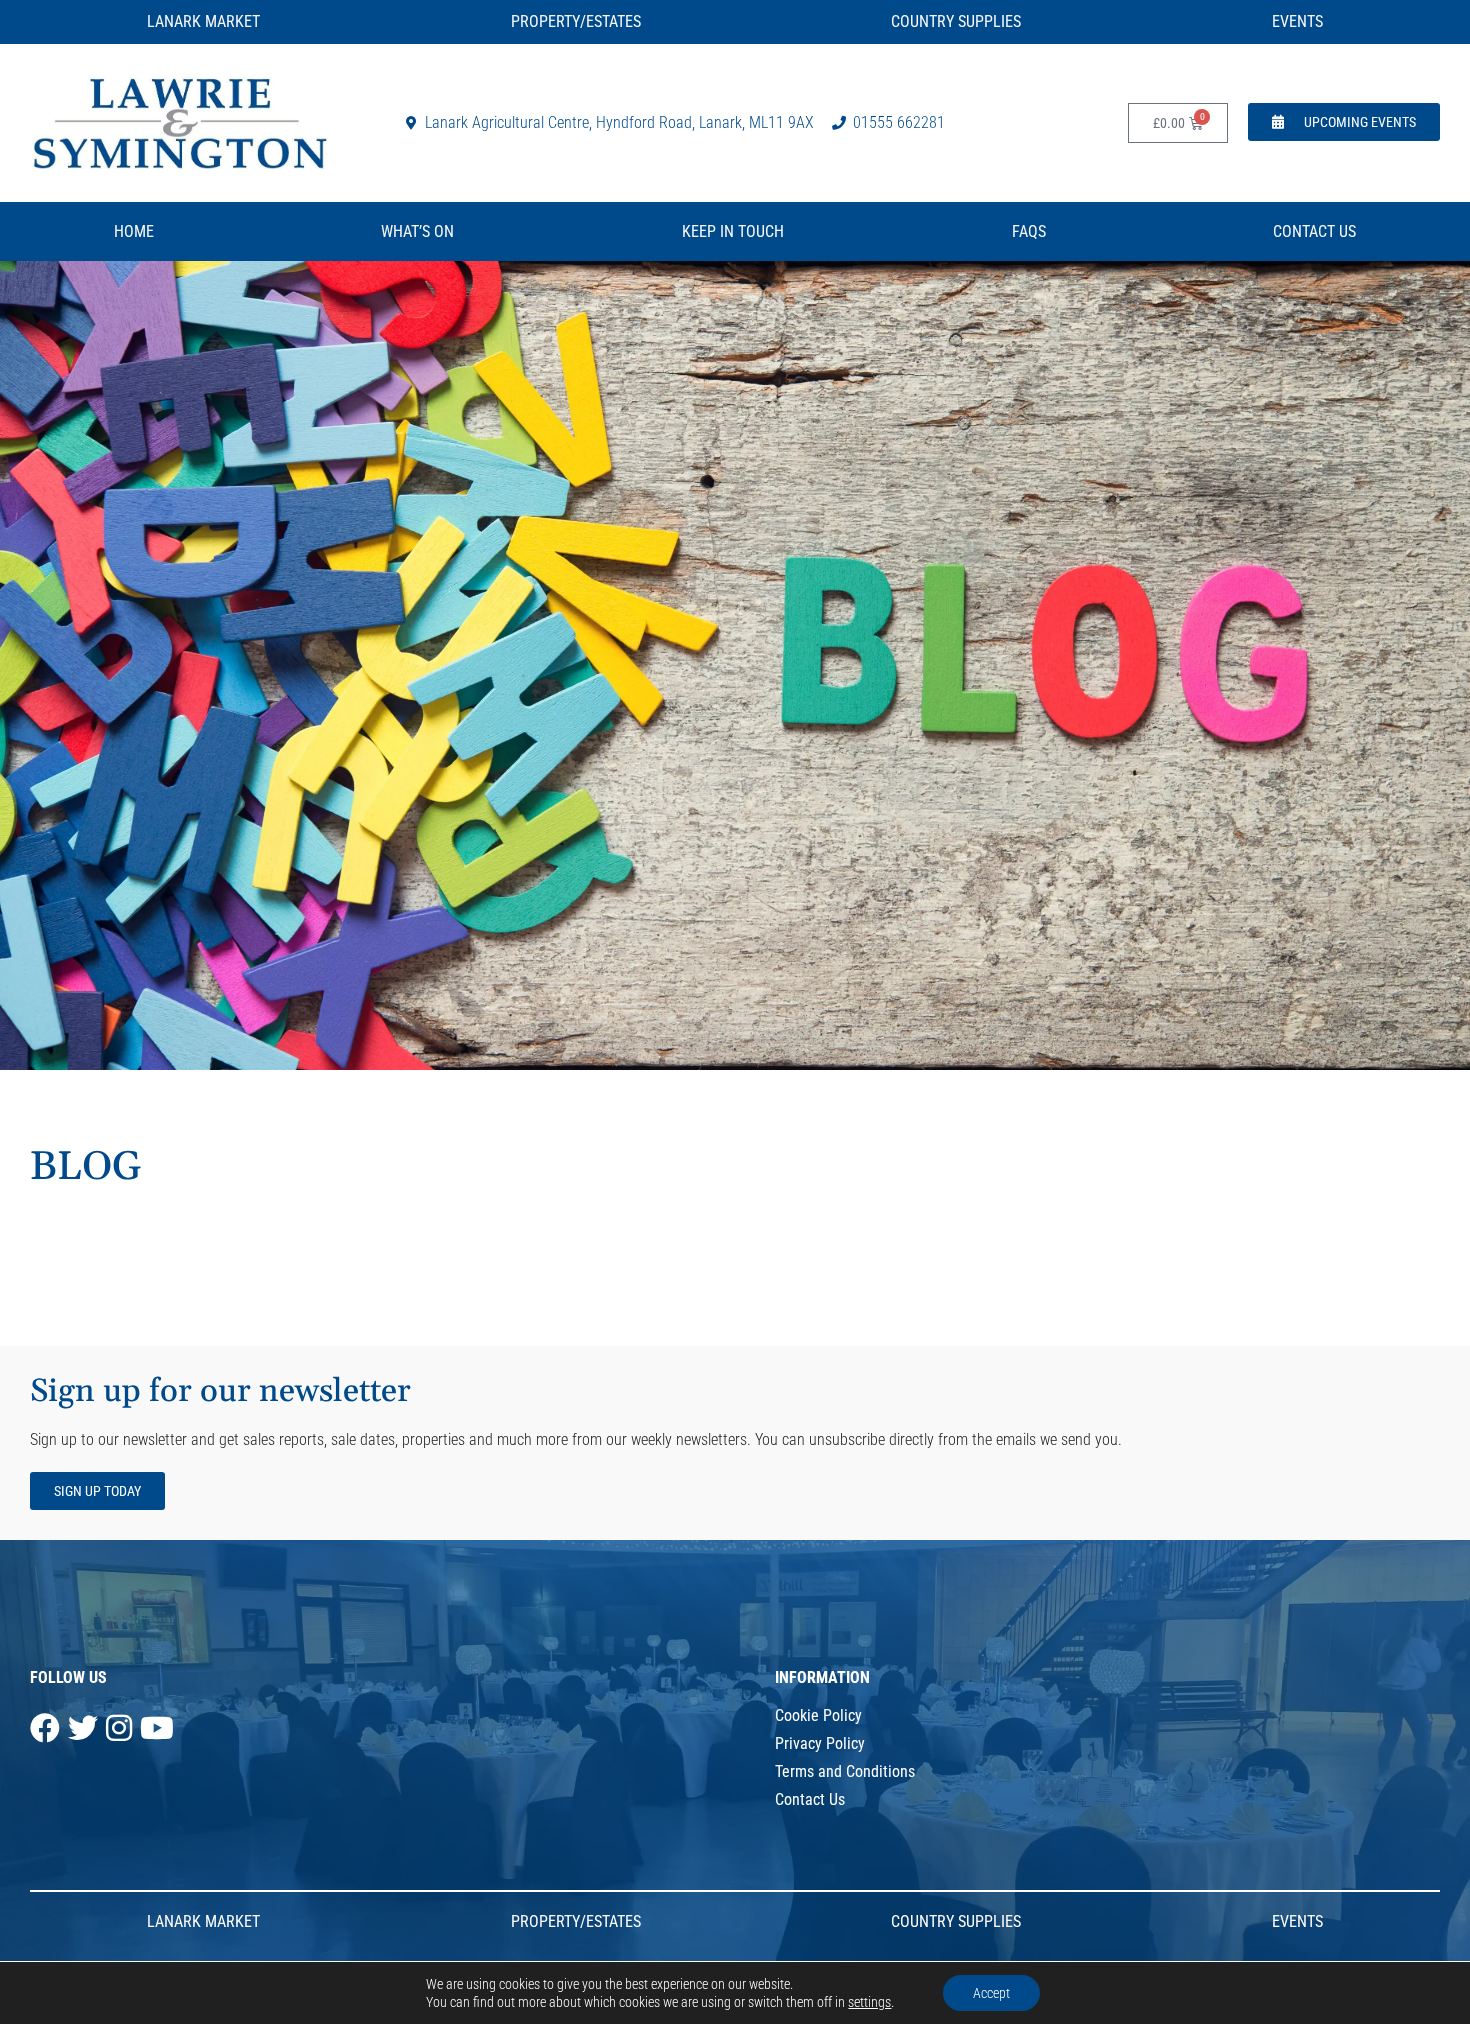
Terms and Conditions (845, 1771)
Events (1297, 21)
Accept (991, 1993)
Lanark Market (203, 21)
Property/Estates (576, 21)
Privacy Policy (820, 1743)
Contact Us (1314, 231)
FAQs (1029, 231)
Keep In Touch (733, 231)
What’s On (417, 231)
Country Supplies (956, 21)
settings (869, 2002)
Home (134, 231)
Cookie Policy (818, 1715)
